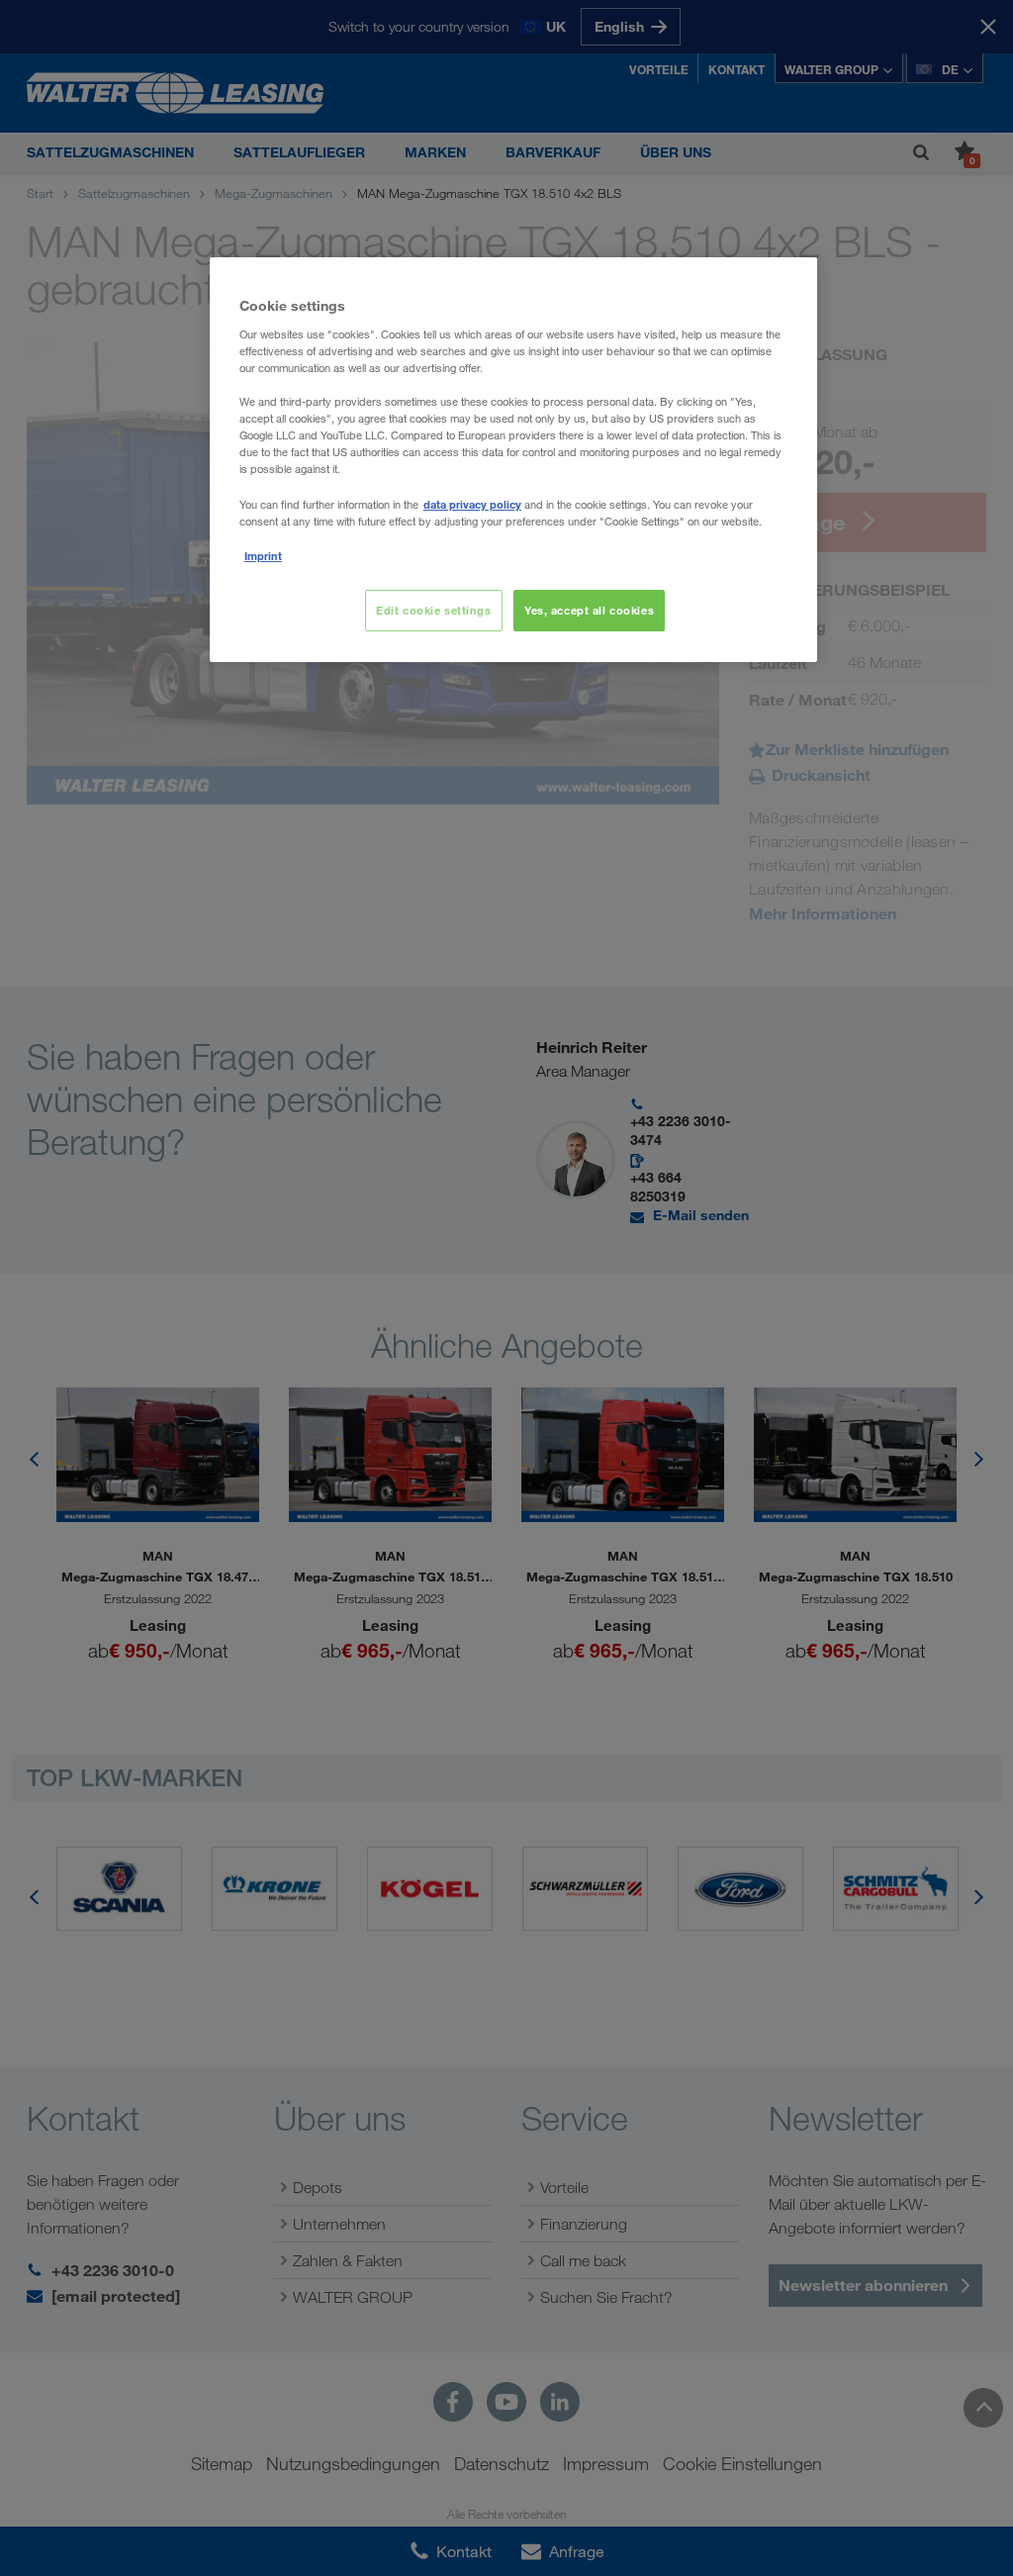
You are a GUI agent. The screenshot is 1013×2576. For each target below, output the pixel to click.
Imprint (263, 556)
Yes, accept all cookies (589, 610)
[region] (513, 459)
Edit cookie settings (433, 610)
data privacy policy (472, 504)
